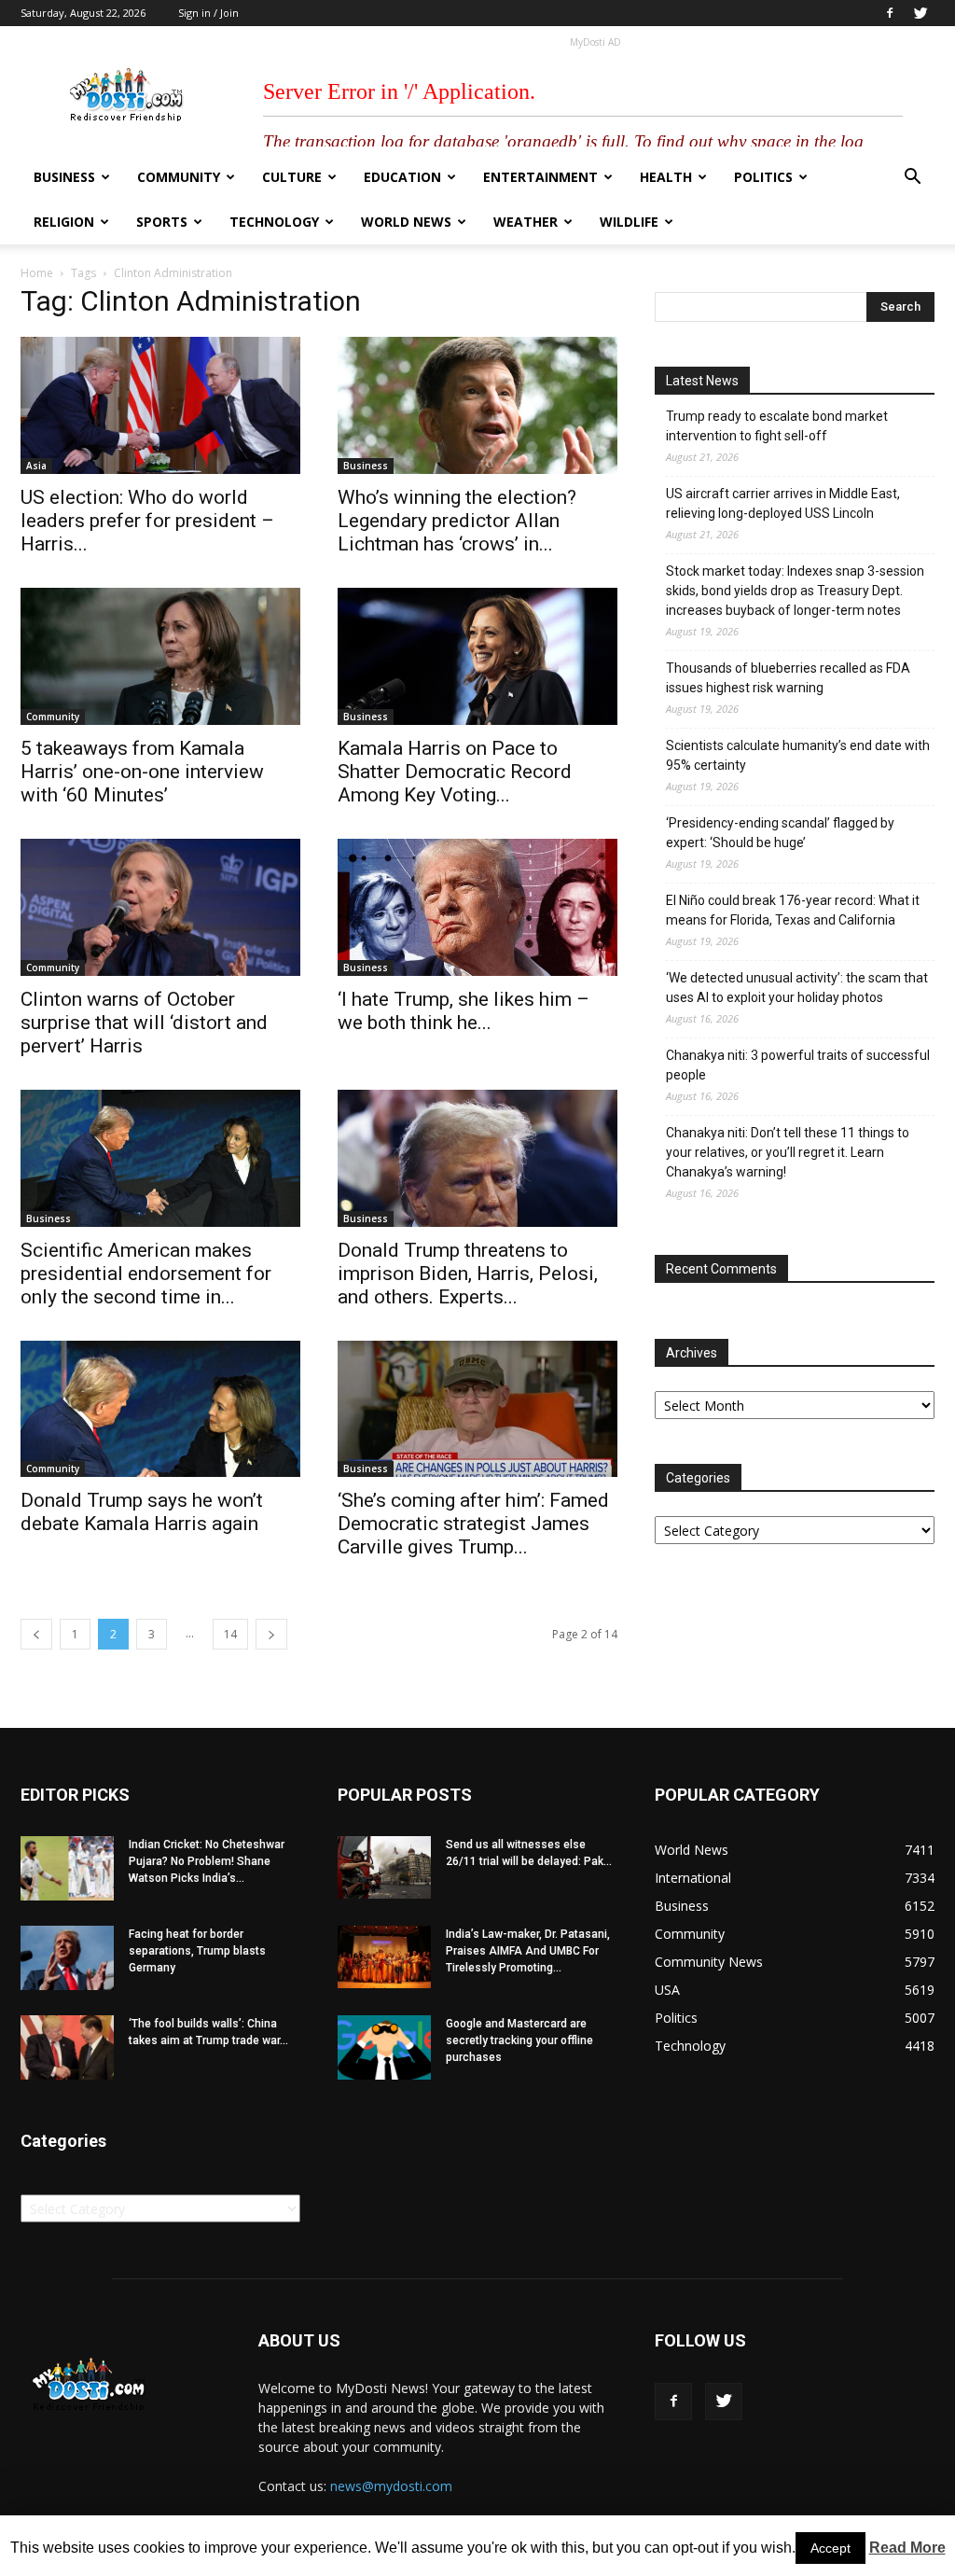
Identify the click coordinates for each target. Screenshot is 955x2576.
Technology (274, 222)
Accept (830, 2548)
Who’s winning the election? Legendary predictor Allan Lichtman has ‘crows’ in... (457, 521)
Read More (907, 2548)
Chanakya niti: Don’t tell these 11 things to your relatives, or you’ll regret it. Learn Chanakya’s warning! (788, 1152)
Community (179, 177)
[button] (912, 179)
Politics (763, 177)
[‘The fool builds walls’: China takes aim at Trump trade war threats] (67, 2047)
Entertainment (540, 177)
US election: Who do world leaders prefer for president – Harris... (147, 521)
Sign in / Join (208, 13)
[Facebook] (890, 13)
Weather (526, 222)
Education (402, 177)
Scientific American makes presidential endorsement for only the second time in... (146, 1274)
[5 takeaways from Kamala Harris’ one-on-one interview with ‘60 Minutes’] (160, 656)
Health (666, 177)
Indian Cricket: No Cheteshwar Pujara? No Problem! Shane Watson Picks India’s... (207, 1861)
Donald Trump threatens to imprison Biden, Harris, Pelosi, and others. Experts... (468, 1274)
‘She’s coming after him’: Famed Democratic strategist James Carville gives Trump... (473, 1524)
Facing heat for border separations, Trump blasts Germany (197, 1951)
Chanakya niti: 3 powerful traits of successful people (798, 1065)
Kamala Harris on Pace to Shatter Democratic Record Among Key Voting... (455, 772)
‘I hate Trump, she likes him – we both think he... (464, 1011)
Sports (162, 222)
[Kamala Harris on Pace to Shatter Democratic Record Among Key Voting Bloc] (477, 656)
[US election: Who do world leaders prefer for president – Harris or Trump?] (160, 405)
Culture (292, 177)
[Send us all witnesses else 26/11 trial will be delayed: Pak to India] (384, 1867)
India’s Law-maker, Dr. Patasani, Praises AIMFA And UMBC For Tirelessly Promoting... (528, 1951)
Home (37, 273)
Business (64, 177)
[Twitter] (920, 13)
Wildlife (629, 222)
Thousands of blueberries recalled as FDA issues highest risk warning (788, 678)
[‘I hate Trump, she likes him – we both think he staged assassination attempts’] (477, 907)
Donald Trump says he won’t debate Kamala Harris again (142, 1512)
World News (406, 222)
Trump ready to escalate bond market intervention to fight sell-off (777, 426)
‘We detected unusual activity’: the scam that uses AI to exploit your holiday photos (797, 988)
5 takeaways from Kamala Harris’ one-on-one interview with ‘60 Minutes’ (142, 772)
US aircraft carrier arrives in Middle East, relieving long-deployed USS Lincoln (783, 503)
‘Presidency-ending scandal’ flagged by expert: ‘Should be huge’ (780, 833)
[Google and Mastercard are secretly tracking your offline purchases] (384, 2047)
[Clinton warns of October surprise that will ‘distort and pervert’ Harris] (160, 907)
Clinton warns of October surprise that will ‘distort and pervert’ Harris (144, 1023)
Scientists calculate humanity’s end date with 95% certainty (798, 755)
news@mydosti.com (391, 2486)
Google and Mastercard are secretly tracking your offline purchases (519, 2040)
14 (230, 1634)
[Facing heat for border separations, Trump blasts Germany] (67, 1958)
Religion (64, 222)
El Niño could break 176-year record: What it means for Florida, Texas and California (793, 910)
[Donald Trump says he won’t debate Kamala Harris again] (160, 1409)
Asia (36, 466)
